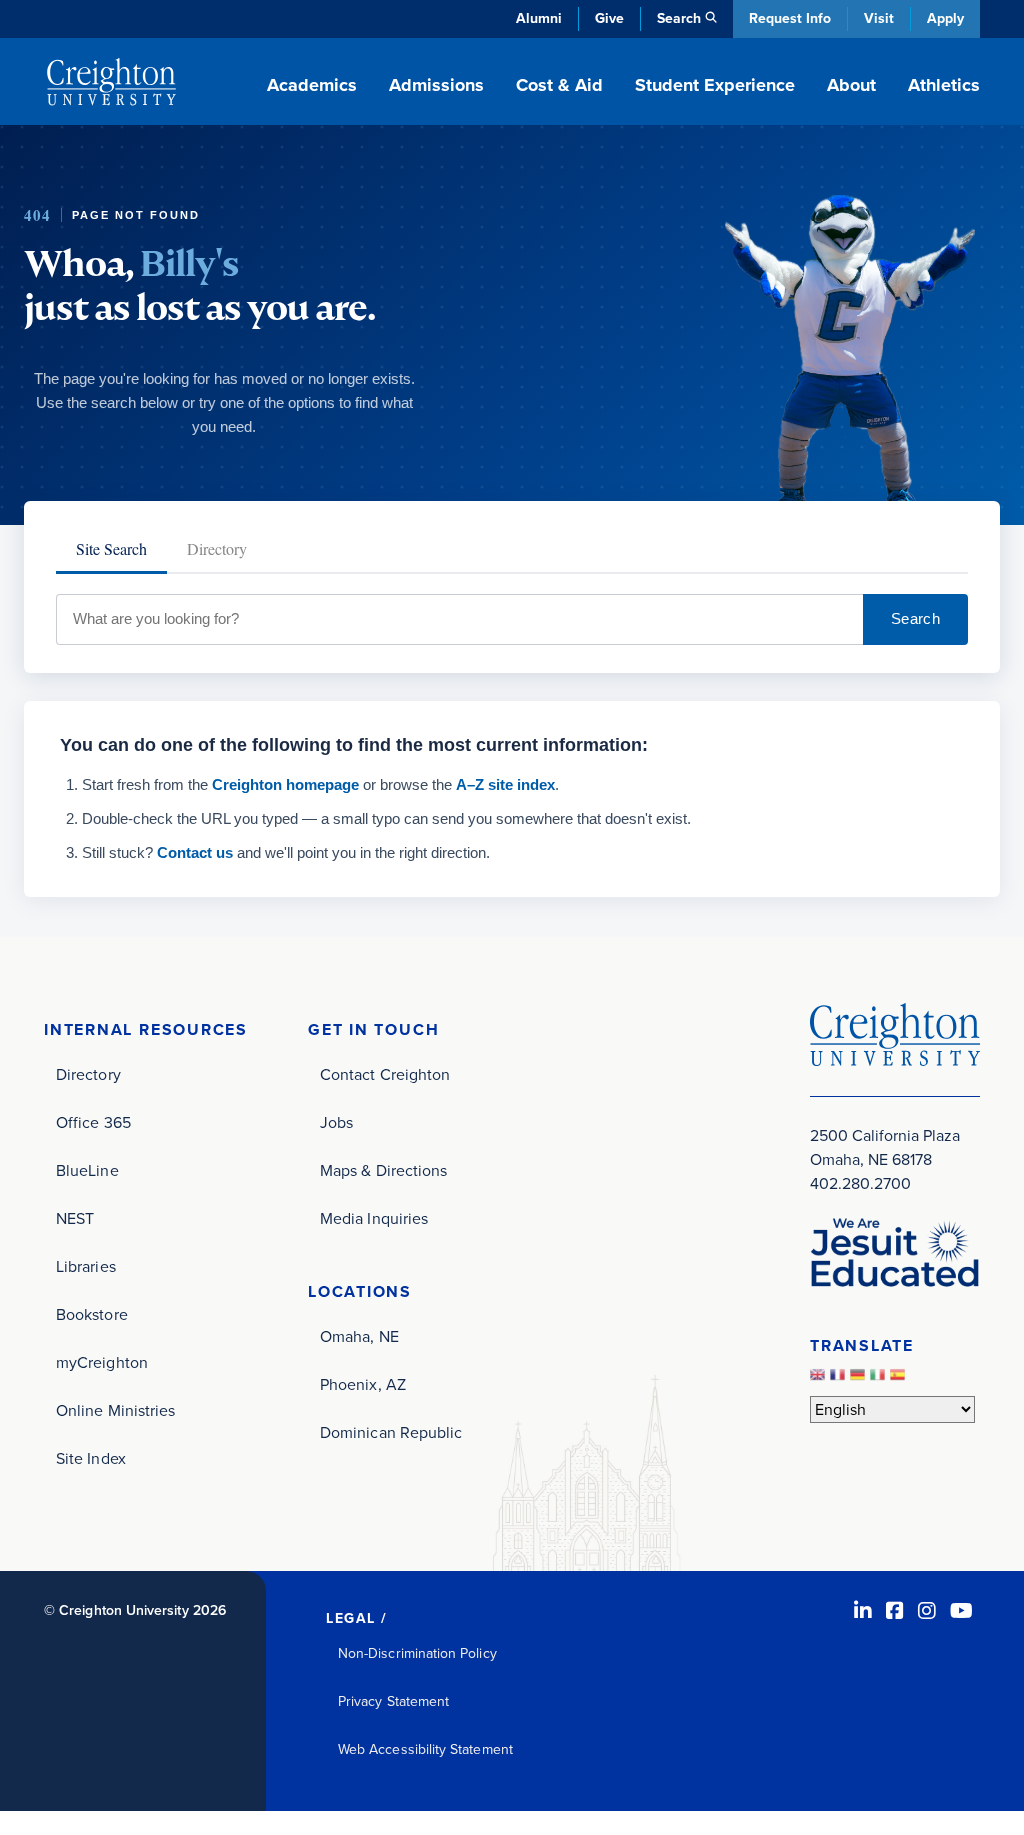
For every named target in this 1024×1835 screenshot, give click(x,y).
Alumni (539, 18)
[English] (820, 1379)
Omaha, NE (359, 1336)
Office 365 (93, 1122)
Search (915, 618)
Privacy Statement (393, 1701)
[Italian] (880, 1379)
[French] (840, 1379)
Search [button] (679, 18)
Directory (88, 1074)
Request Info (790, 18)
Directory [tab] (217, 548)
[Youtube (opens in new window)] (961, 1611)
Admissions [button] (436, 85)
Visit (879, 18)
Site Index (91, 1458)
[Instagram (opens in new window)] (927, 1611)
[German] (860, 1379)
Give (609, 18)
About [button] (851, 85)
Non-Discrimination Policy (417, 1653)
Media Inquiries (374, 1218)
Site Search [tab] (111, 548)
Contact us (195, 852)
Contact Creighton (385, 1074)
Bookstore (92, 1314)
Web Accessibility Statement (425, 1749)
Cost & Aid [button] (559, 85)
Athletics (944, 85)
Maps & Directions (383, 1170)
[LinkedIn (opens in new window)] (863, 1611)
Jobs (336, 1122)
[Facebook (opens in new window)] (895, 1611)
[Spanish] (900, 1379)
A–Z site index (505, 784)
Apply (945, 18)
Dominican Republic (391, 1432)
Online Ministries (115, 1410)
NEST (75, 1218)
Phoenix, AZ (363, 1384)
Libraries (86, 1266)
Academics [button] (312, 85)
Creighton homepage (285, 784)
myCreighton (102, 1362)
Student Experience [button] (715, 85)
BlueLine (87, 1170)
